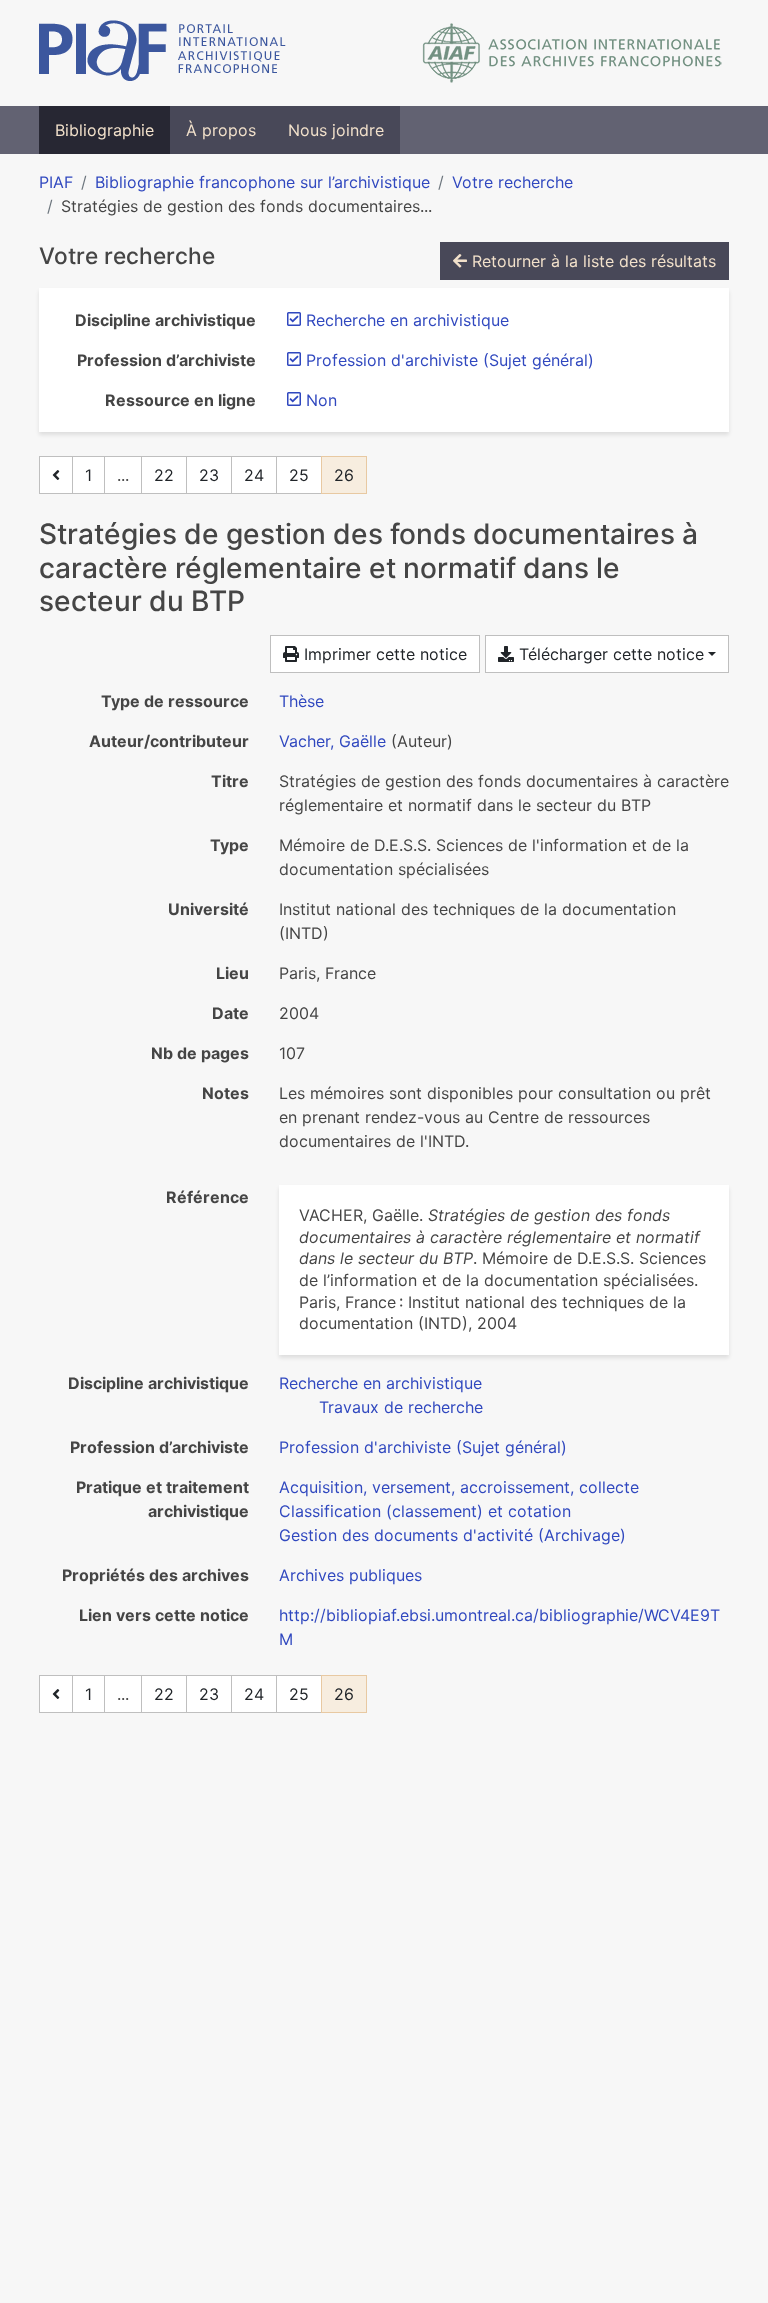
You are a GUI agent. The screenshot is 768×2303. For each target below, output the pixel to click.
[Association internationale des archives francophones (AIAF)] (572, 53)
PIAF (56, 182)
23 (209, 475)
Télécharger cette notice (609, 654)
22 (164, 475)
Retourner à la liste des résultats (591, 261)
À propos (221, 130)
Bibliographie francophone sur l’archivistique (262, 182)
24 (254, 475)
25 (299, 475)
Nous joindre (336, 130)
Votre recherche (512, 182)
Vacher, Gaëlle (332, 741)
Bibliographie (104, 130)
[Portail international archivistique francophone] (162, 53)
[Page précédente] (56, 475)
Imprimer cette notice (383, 654)
